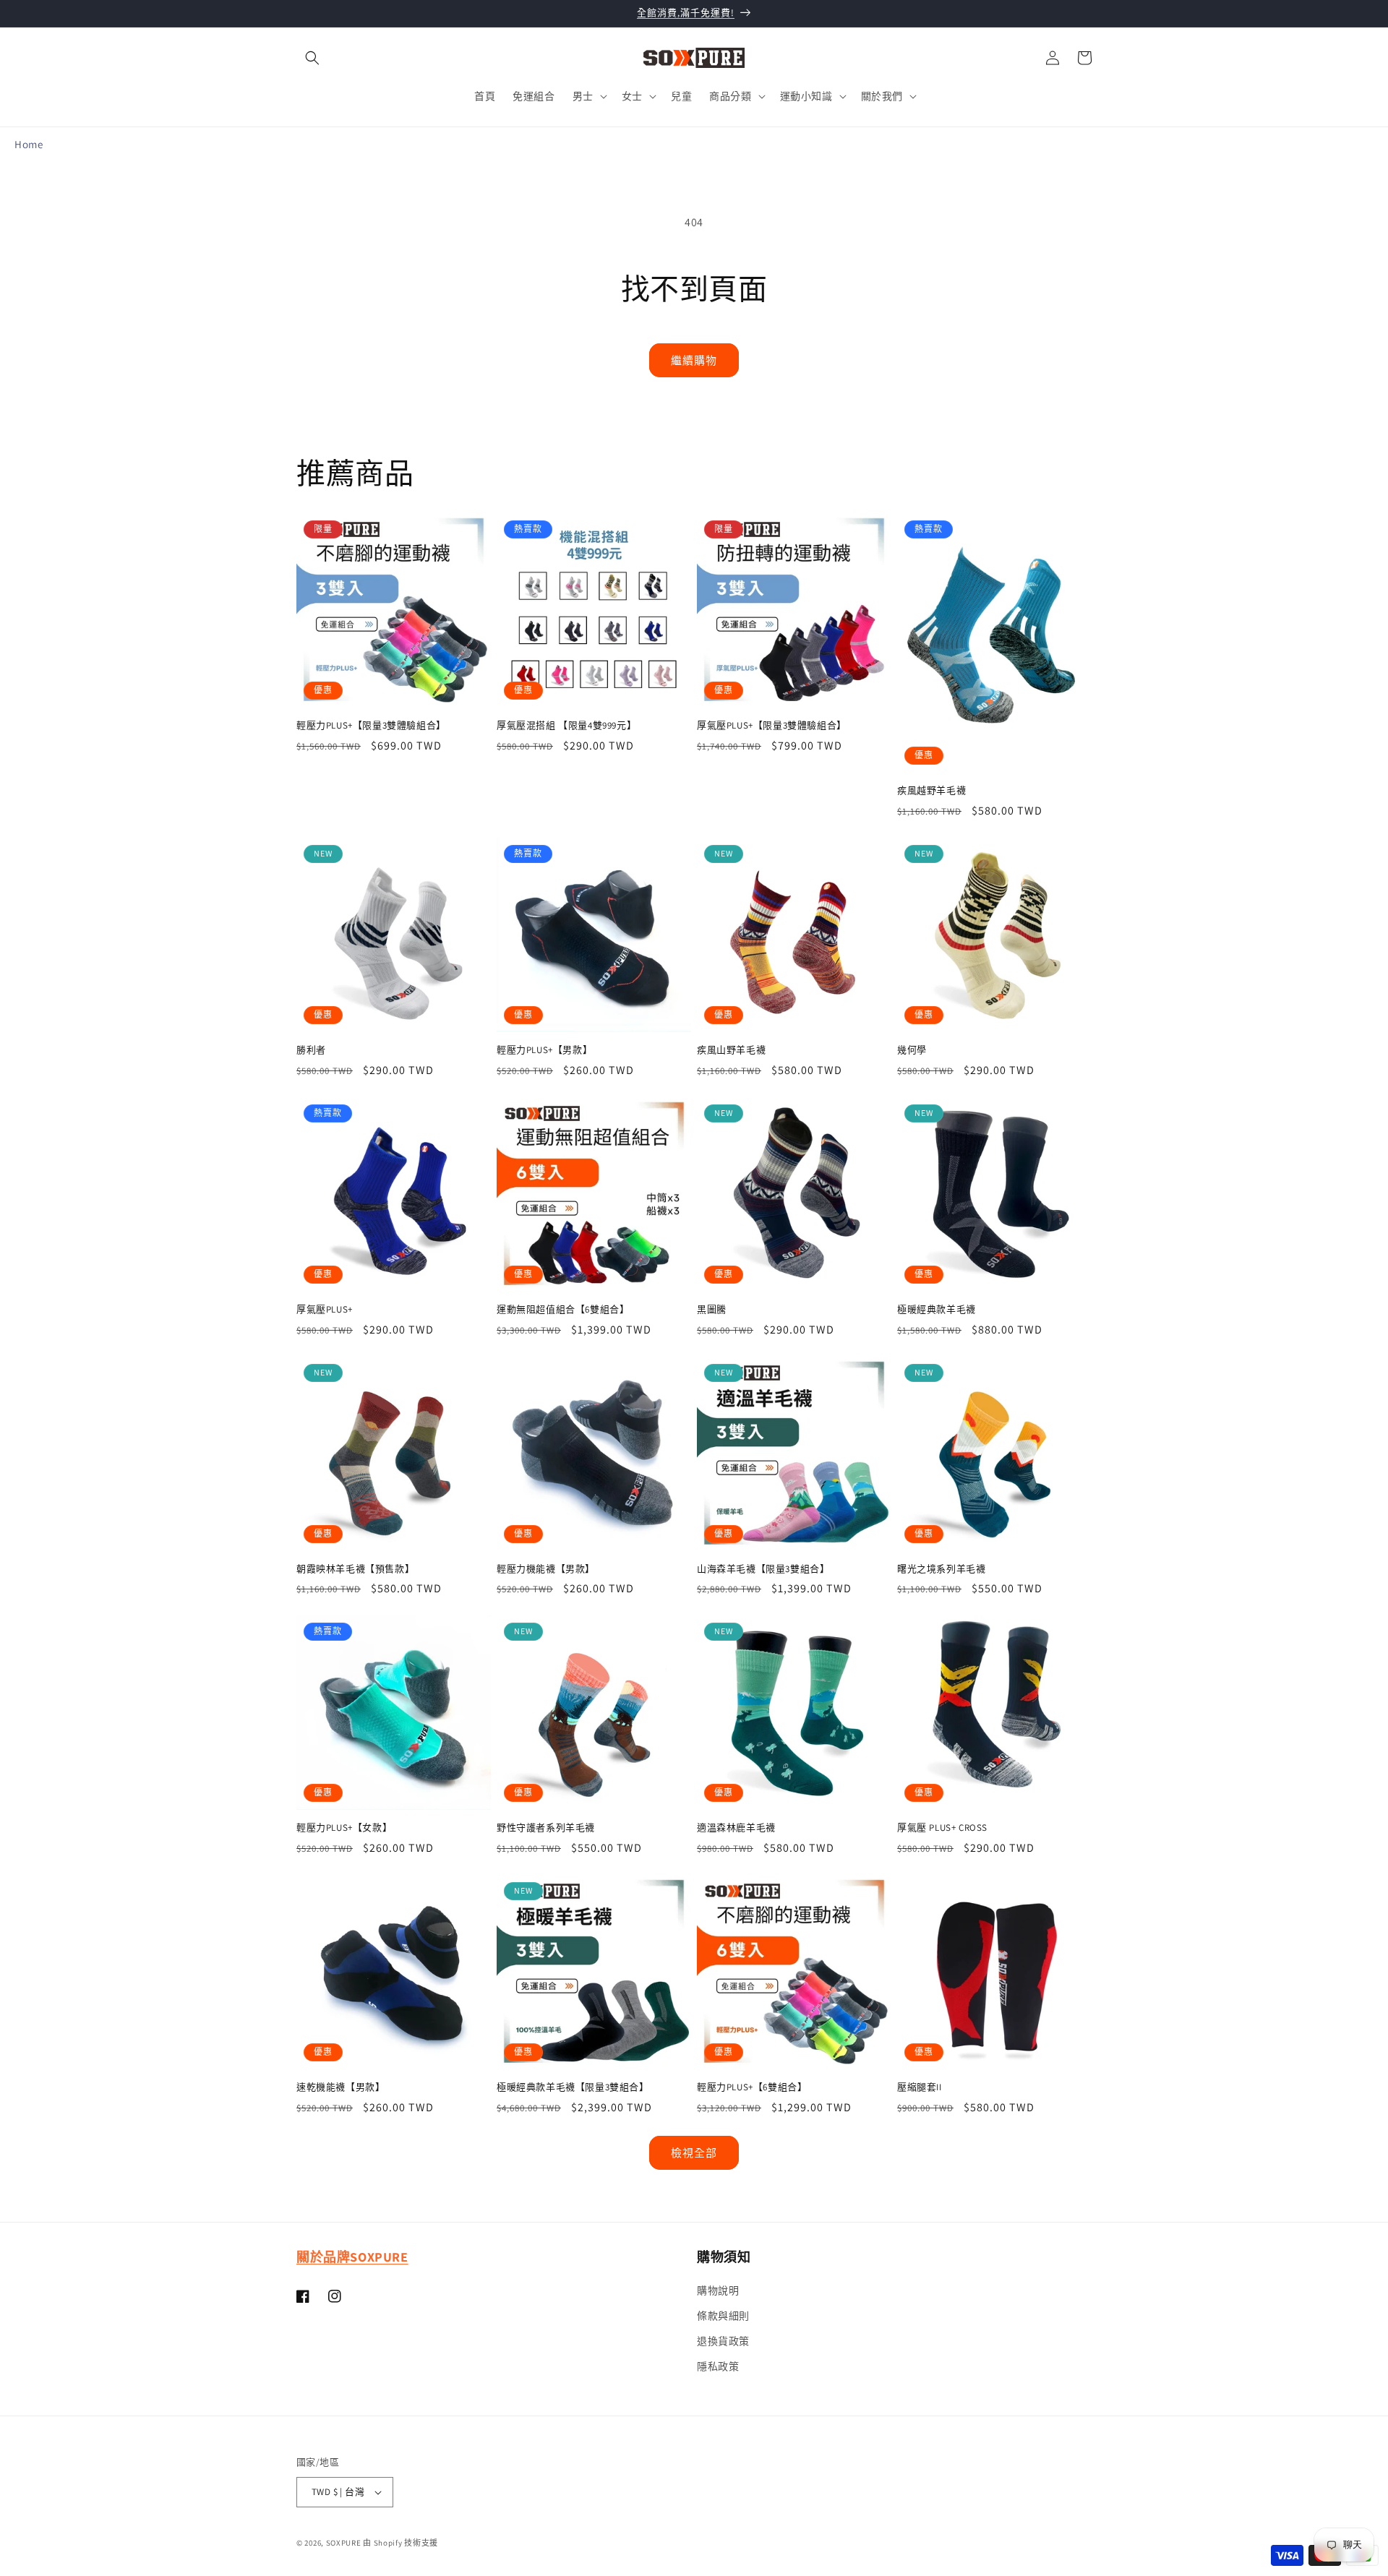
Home (29, 144)
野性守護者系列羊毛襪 (546, 1828)
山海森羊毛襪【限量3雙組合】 (763, 1569)
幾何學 (912, 1050)
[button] (312, 58)
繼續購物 (694, 360)
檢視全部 (694, 2153)
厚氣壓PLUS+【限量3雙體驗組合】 (772, 726)
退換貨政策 (723, 2341)
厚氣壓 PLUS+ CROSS (942, 1828)
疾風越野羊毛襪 (931, 791)
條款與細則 (723, 2316)
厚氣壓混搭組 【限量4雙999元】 (566, 726)
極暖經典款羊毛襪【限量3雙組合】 (573, 2087)
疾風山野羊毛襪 (731, 1050)
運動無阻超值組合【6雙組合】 (563, 1310)
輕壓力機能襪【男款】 (546, 1569)
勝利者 (311, 1050)
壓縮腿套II (920, 2087)
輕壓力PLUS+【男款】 (544, 1050)
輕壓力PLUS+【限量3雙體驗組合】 (371, 726)
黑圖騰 (712, 1310)
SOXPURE (344, 2543)
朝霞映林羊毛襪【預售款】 (355, 1569)
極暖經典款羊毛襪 (937, 1310)
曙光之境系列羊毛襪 (941, 1569)
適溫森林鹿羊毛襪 (736, 1828)
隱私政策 (718, 2366)
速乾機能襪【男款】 (340, 2087)
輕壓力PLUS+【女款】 (344, 1828)
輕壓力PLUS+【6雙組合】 (752, 2087)
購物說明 (718, 2291)
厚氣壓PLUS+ (325, 1310)
